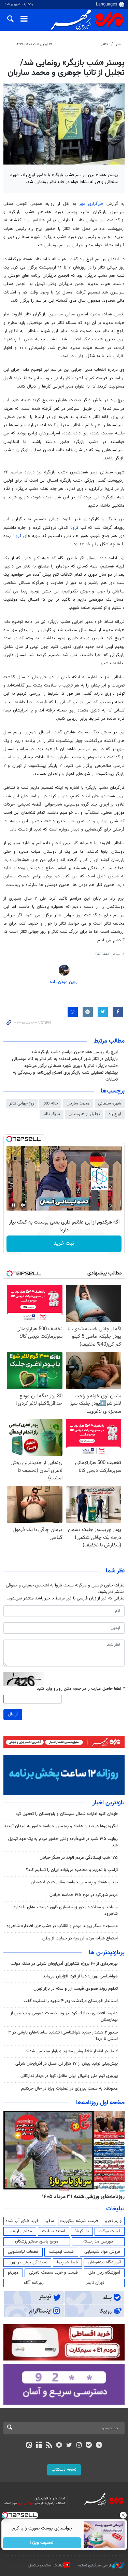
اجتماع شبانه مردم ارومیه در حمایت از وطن (80, 1938)
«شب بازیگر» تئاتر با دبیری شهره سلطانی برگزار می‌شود (71, 1066)
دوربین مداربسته (98, 2241)
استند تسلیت (54, 2231)
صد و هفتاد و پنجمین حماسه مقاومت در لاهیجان (74, 1882)
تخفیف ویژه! (42, 2543)
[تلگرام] (99, 2446)
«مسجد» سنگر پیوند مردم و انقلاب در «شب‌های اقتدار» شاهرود (62, 1926)
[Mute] (23, 1205)
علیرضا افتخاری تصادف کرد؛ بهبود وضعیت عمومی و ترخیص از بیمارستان (64, 2017)
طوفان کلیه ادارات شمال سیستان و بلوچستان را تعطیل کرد (67, 1814)
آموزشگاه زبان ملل (104, 2273)
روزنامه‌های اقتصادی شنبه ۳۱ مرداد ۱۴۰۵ (81, 2197)
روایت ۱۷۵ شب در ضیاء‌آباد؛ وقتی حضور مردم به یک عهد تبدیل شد (63, 1842)
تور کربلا (82, 2231)
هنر (118, 44)
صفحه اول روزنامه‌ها (100, 2103)
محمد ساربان (78, 1103)
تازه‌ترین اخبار (109, 1803)
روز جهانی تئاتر (22, 1103)
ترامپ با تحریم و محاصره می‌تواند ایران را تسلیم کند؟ (72, 1870)
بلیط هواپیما (68, 2262)
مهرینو (13, 2273)
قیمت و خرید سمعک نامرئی (53, 2273)
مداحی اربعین (20, 2231)
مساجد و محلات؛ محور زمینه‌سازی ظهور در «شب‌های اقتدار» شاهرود (66, 1911)
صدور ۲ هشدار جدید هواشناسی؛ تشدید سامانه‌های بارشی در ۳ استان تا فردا (63, 2036)
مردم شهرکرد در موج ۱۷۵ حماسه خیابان (84, 1895)
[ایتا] (29, 2446)
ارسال (13, 1714)
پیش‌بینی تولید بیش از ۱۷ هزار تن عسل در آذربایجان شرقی (67, 2064)
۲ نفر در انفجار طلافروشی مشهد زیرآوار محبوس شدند (72, 2051)
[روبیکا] (59, 2446)
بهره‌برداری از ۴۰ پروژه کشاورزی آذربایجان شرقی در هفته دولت (64, 1964)
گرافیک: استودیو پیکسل (46, 2566)
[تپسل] (9, 1139)
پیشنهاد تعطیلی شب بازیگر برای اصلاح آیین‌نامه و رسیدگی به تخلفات (65, 1076)
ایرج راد (115, 1114)
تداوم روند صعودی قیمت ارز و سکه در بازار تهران (76, 1989)
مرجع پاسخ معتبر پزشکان (37, 2241)
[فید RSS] (49, 2446)
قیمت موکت (110, 2231)
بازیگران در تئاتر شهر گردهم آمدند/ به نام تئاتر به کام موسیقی (65, 1059)
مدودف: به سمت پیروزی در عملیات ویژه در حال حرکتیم (69, 2089)
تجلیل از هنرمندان (84, 1114)
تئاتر (104, 44)
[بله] (89, 2446)
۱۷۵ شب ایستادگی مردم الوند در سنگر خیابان (79, 1858)
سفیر (49, 2221)
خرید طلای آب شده (22, 2221)
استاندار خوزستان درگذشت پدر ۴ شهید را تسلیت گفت (71, 2001)
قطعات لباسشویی (23, 2252)
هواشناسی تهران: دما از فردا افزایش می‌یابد (80, 1976)
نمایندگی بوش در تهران (27, 2262)
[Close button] (123, 2515)
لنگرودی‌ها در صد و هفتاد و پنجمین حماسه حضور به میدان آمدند (61, 1826)
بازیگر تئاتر (52, 1114)
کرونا (74, 528)
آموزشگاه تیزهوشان (104, 2262)
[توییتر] (69, 2446)
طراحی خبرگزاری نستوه (95, 2566)
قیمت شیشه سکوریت (79, 2221)
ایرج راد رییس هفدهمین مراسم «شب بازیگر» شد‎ (74, 1052)
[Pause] (13, 1205)
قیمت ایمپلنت (61, 2252)
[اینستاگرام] (79, 2446)
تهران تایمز (95, 2283)
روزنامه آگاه (34, 2283)
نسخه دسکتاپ (64, 2470)
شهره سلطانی (110, 1103)
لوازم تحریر (113, 2221)
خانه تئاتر (50, 1103)
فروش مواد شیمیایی (102, 2252)
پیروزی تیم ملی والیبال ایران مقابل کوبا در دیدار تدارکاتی (69, 2076)
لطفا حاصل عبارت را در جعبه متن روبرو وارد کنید (81, 1689)
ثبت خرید (64, 1244)
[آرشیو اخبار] (39, 2446)
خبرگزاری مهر (91, 204)
